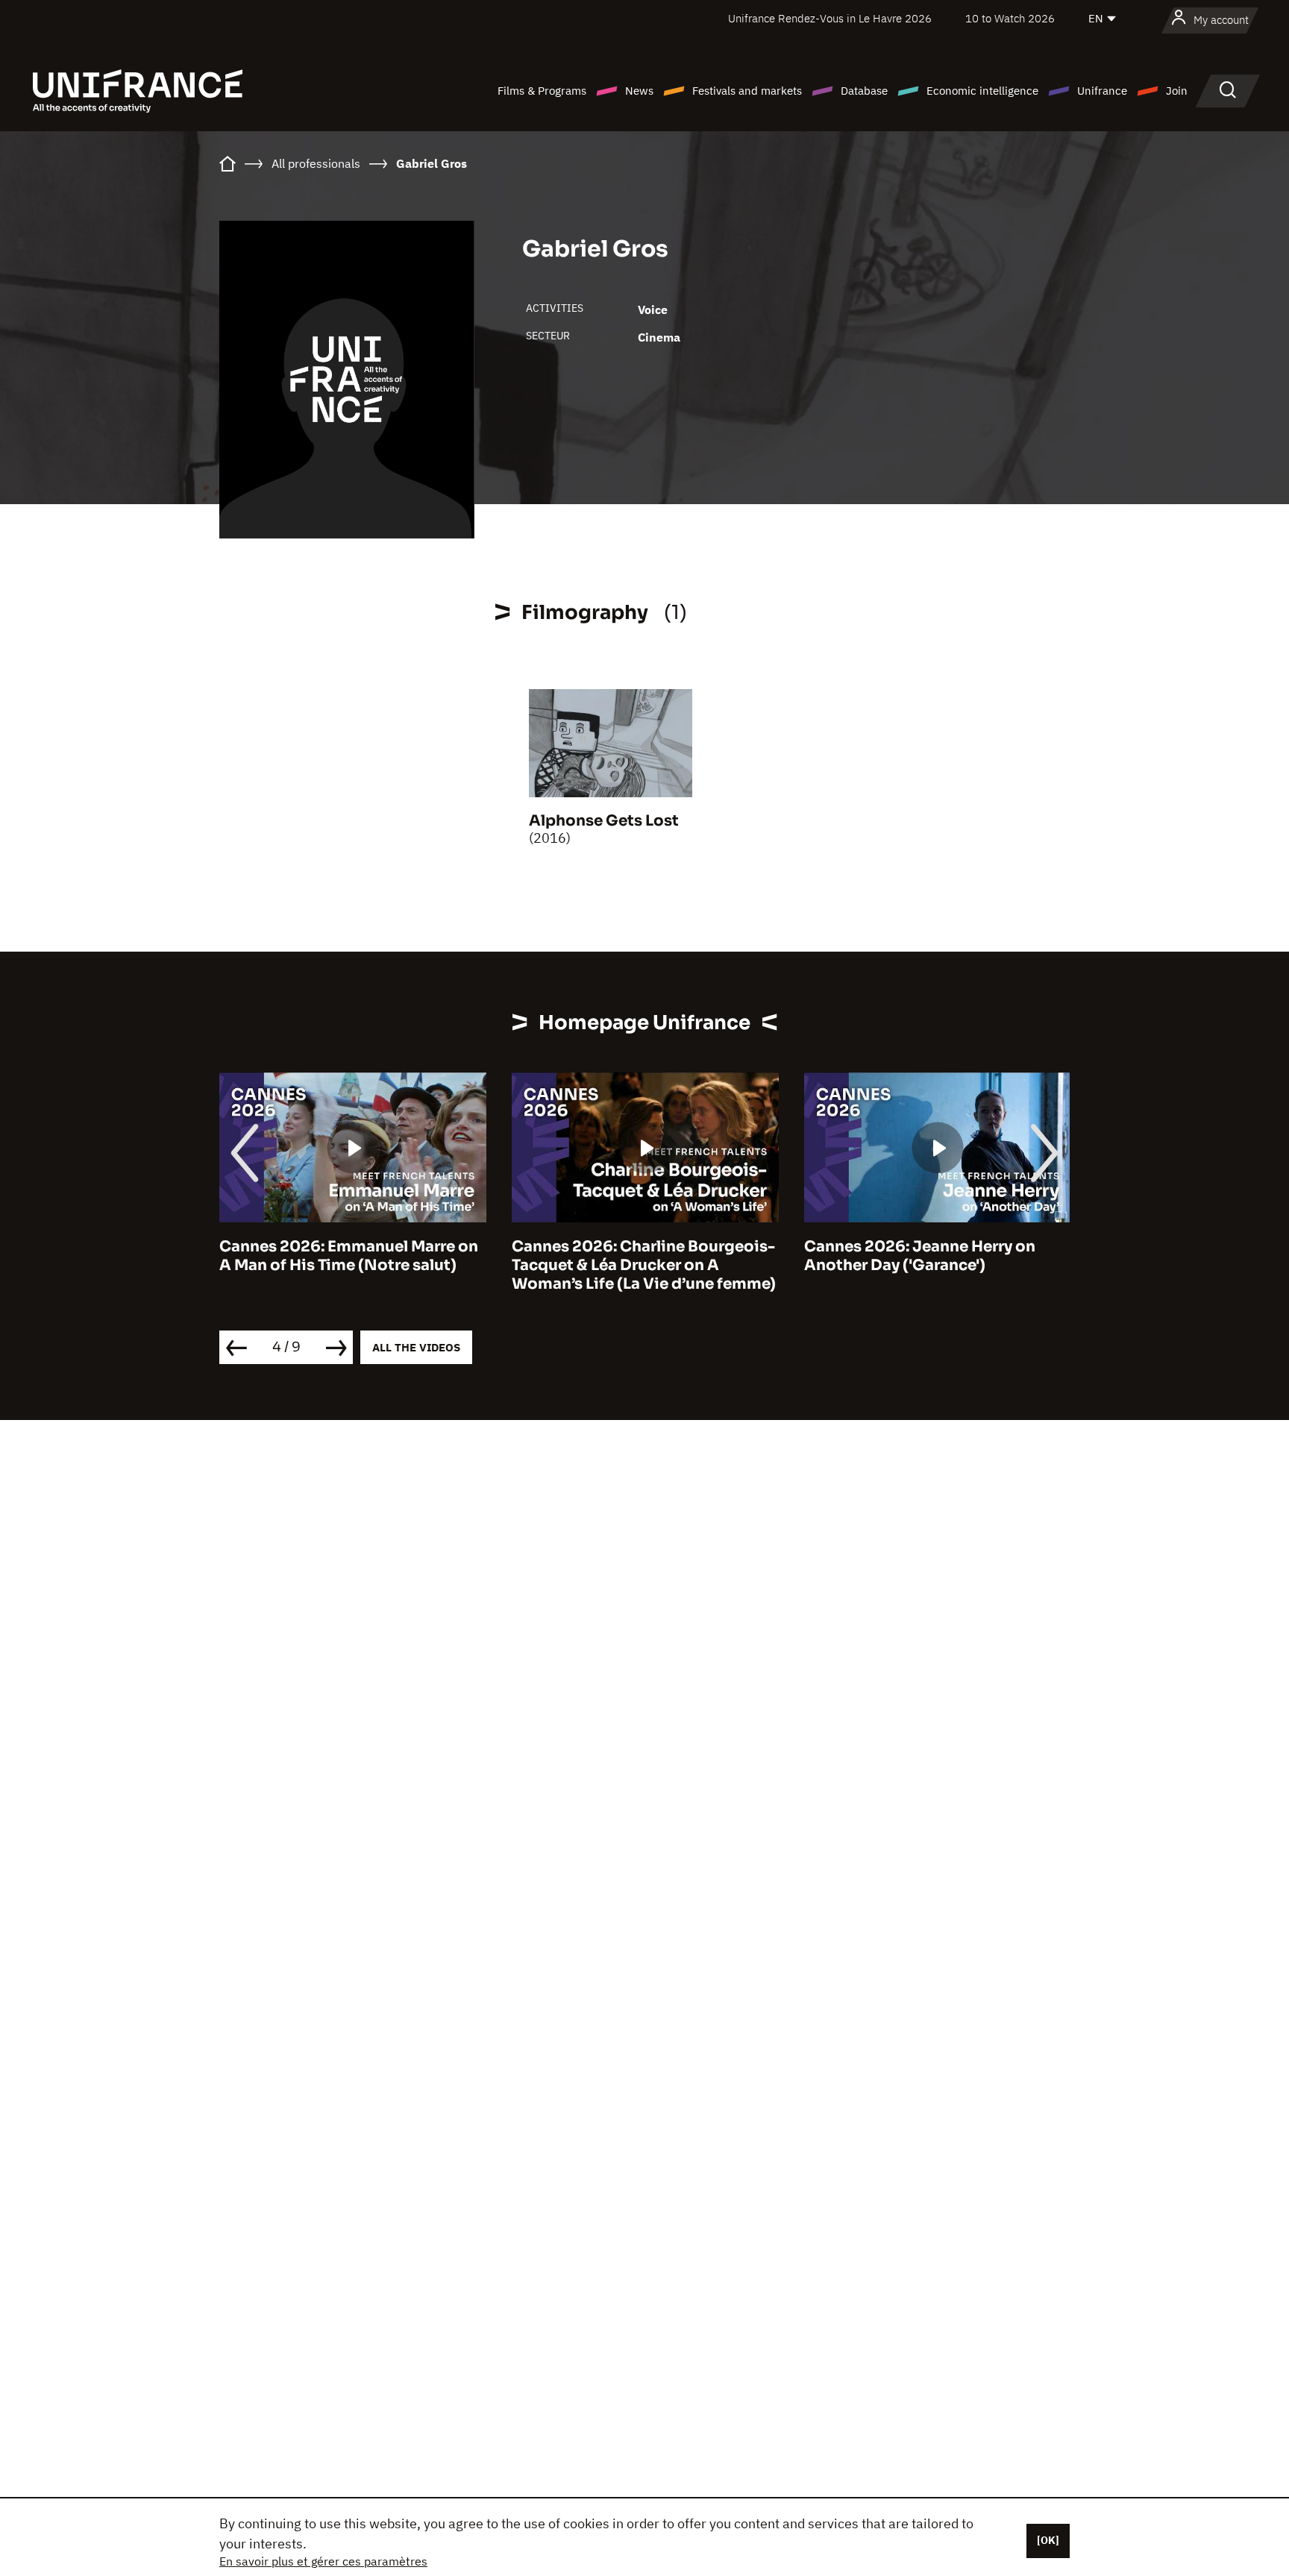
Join (1177, 91)
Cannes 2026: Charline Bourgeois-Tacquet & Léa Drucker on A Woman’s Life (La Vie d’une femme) (644, 1265)
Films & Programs (542, 91)
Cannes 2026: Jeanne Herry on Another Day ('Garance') (920, 1256)
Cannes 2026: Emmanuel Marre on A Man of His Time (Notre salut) (349, 1256)
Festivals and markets (747, 91)
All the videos (416, 1347)
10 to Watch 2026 (1010, 18)
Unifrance (1102, 91)
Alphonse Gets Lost (604, 821)
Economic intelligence (982, 91)
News (639, 91)
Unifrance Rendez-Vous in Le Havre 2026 (830, 18)
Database (864, 91)
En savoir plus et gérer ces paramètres (323, 2561)
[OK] (1048, 2540)
